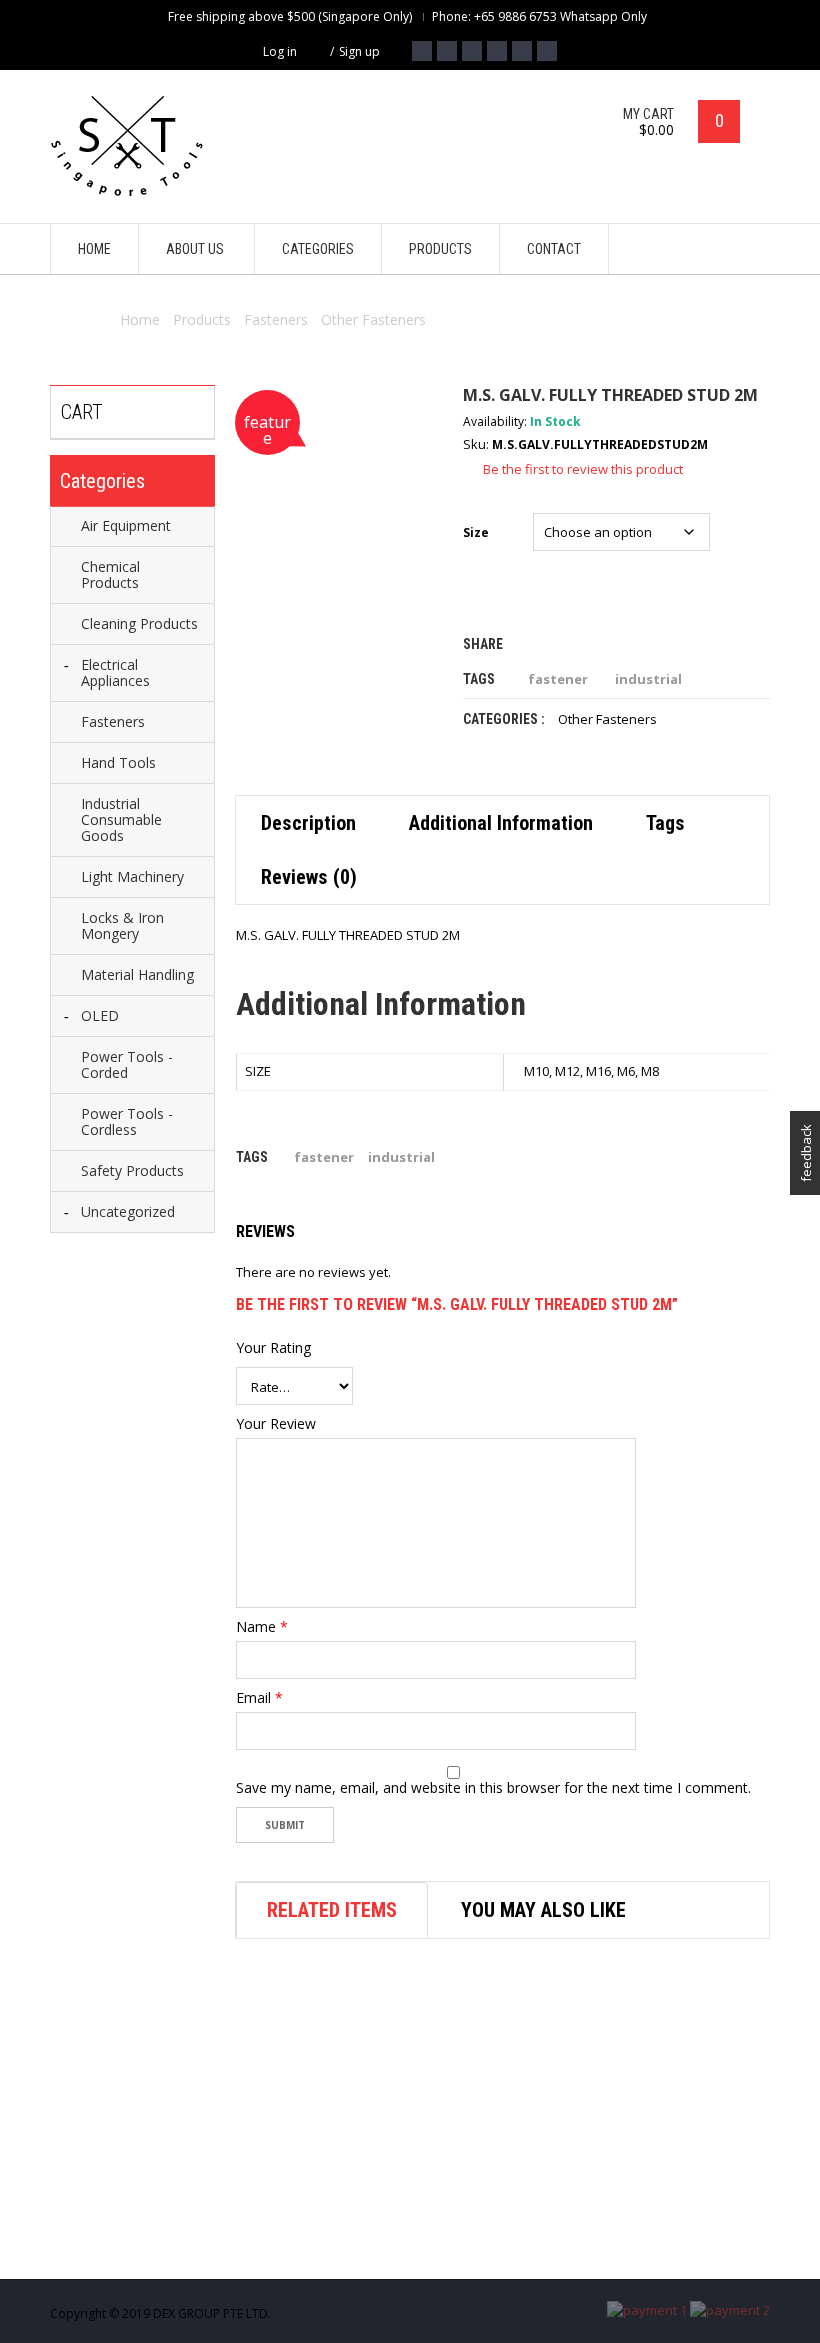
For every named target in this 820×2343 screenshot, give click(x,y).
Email (259, 1698)
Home (140, 319)
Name (262, 1627)
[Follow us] (447, 51)
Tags (665, 823)
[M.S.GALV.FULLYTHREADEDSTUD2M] (334, 484)
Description (308, 823)
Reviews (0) (309, 877)
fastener (558, 679)
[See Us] (472, 51)
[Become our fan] (422, 51)
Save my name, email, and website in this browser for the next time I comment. (493, 1788)
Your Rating (273, 1348)
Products (202, 319)
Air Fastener (408, 2245)
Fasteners (276, 319)
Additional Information (501, 823)
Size (476, 532)
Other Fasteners (373, 319)
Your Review (276, 1424)
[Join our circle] (497, 51)
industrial (648, 679)
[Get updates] (522, 51)
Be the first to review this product (583, 469)
